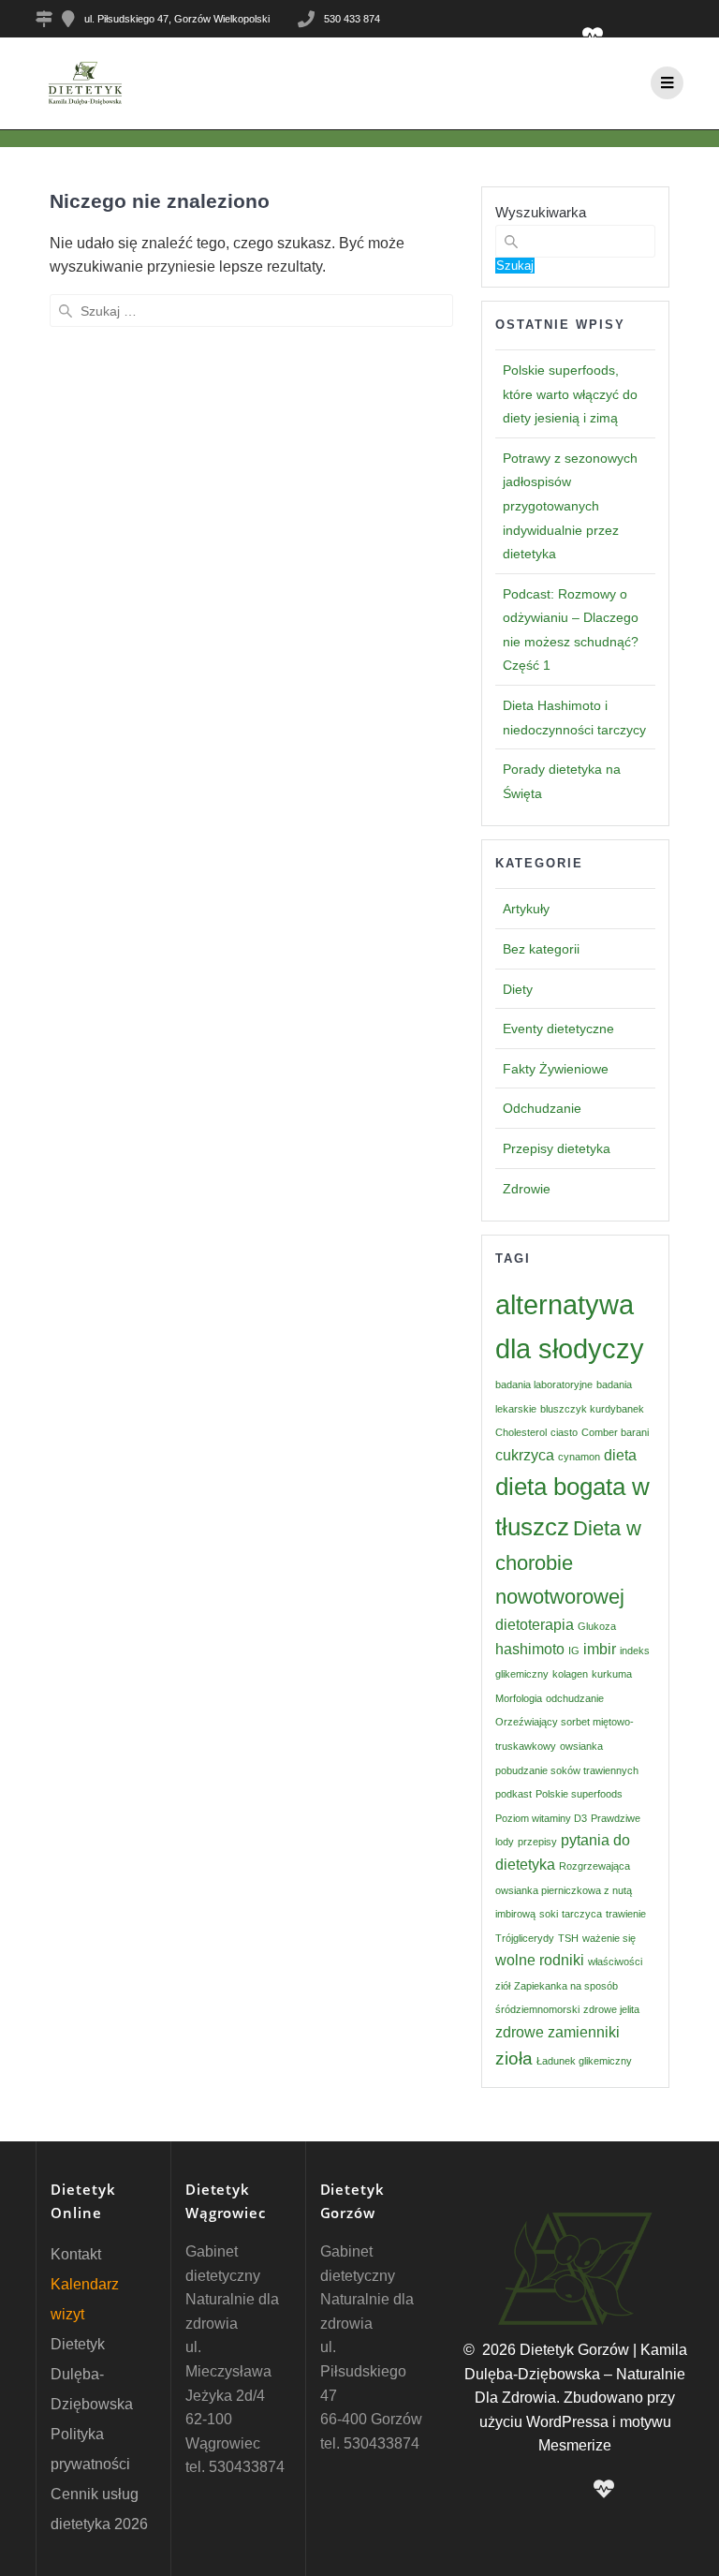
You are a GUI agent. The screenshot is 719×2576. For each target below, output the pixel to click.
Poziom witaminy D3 (541, 1818)
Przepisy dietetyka (557, 1148)
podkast (514, 1794)
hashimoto (530, 1649)
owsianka (581, 1746)
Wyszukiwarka (541, 212)
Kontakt (76, 2254)
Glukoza (597, 1626)
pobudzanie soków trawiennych (567, 1770)
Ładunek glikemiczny (584, 2061)
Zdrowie (527, 1189)
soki (549, 1914)
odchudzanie (575, 1698)
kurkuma (612, 1674)
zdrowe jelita (611, 2009)
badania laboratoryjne (544, 1384)
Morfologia (519, 1698)
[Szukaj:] (251, 311)
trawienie (626, 1914)
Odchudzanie (542, 1108)
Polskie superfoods (579, 1794)
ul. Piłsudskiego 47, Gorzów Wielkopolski (177, 19)
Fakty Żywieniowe (556, 1069)
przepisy (537, 1842)
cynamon (579, 1457)
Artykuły (526, 909)
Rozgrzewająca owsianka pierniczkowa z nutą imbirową (564, 1890)
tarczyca (582, 1914)
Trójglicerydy (525, 1938)
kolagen (570, 1674)
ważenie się (609, 1938)
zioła (514, 2058)
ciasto (564, 1432)
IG (574, 1651)
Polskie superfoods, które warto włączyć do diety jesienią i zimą (570, 394)
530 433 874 (352, 19)
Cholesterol (521, 1432)
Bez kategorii (541, 949)
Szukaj (515, 266)
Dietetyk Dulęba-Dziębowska (92, 2374)
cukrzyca (525, 1455)
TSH (568, 1938)
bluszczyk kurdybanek (592, 1409)
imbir (600, 1649)
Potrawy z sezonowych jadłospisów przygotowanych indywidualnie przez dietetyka (570, 506)
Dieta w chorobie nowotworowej (568, 1562)
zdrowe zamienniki (558, 2032)
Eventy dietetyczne (558, 1029)
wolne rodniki (540, 1960)
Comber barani (615, 1432)
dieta (620, 1455)
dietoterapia (535, 1625)
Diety (518, 989)
